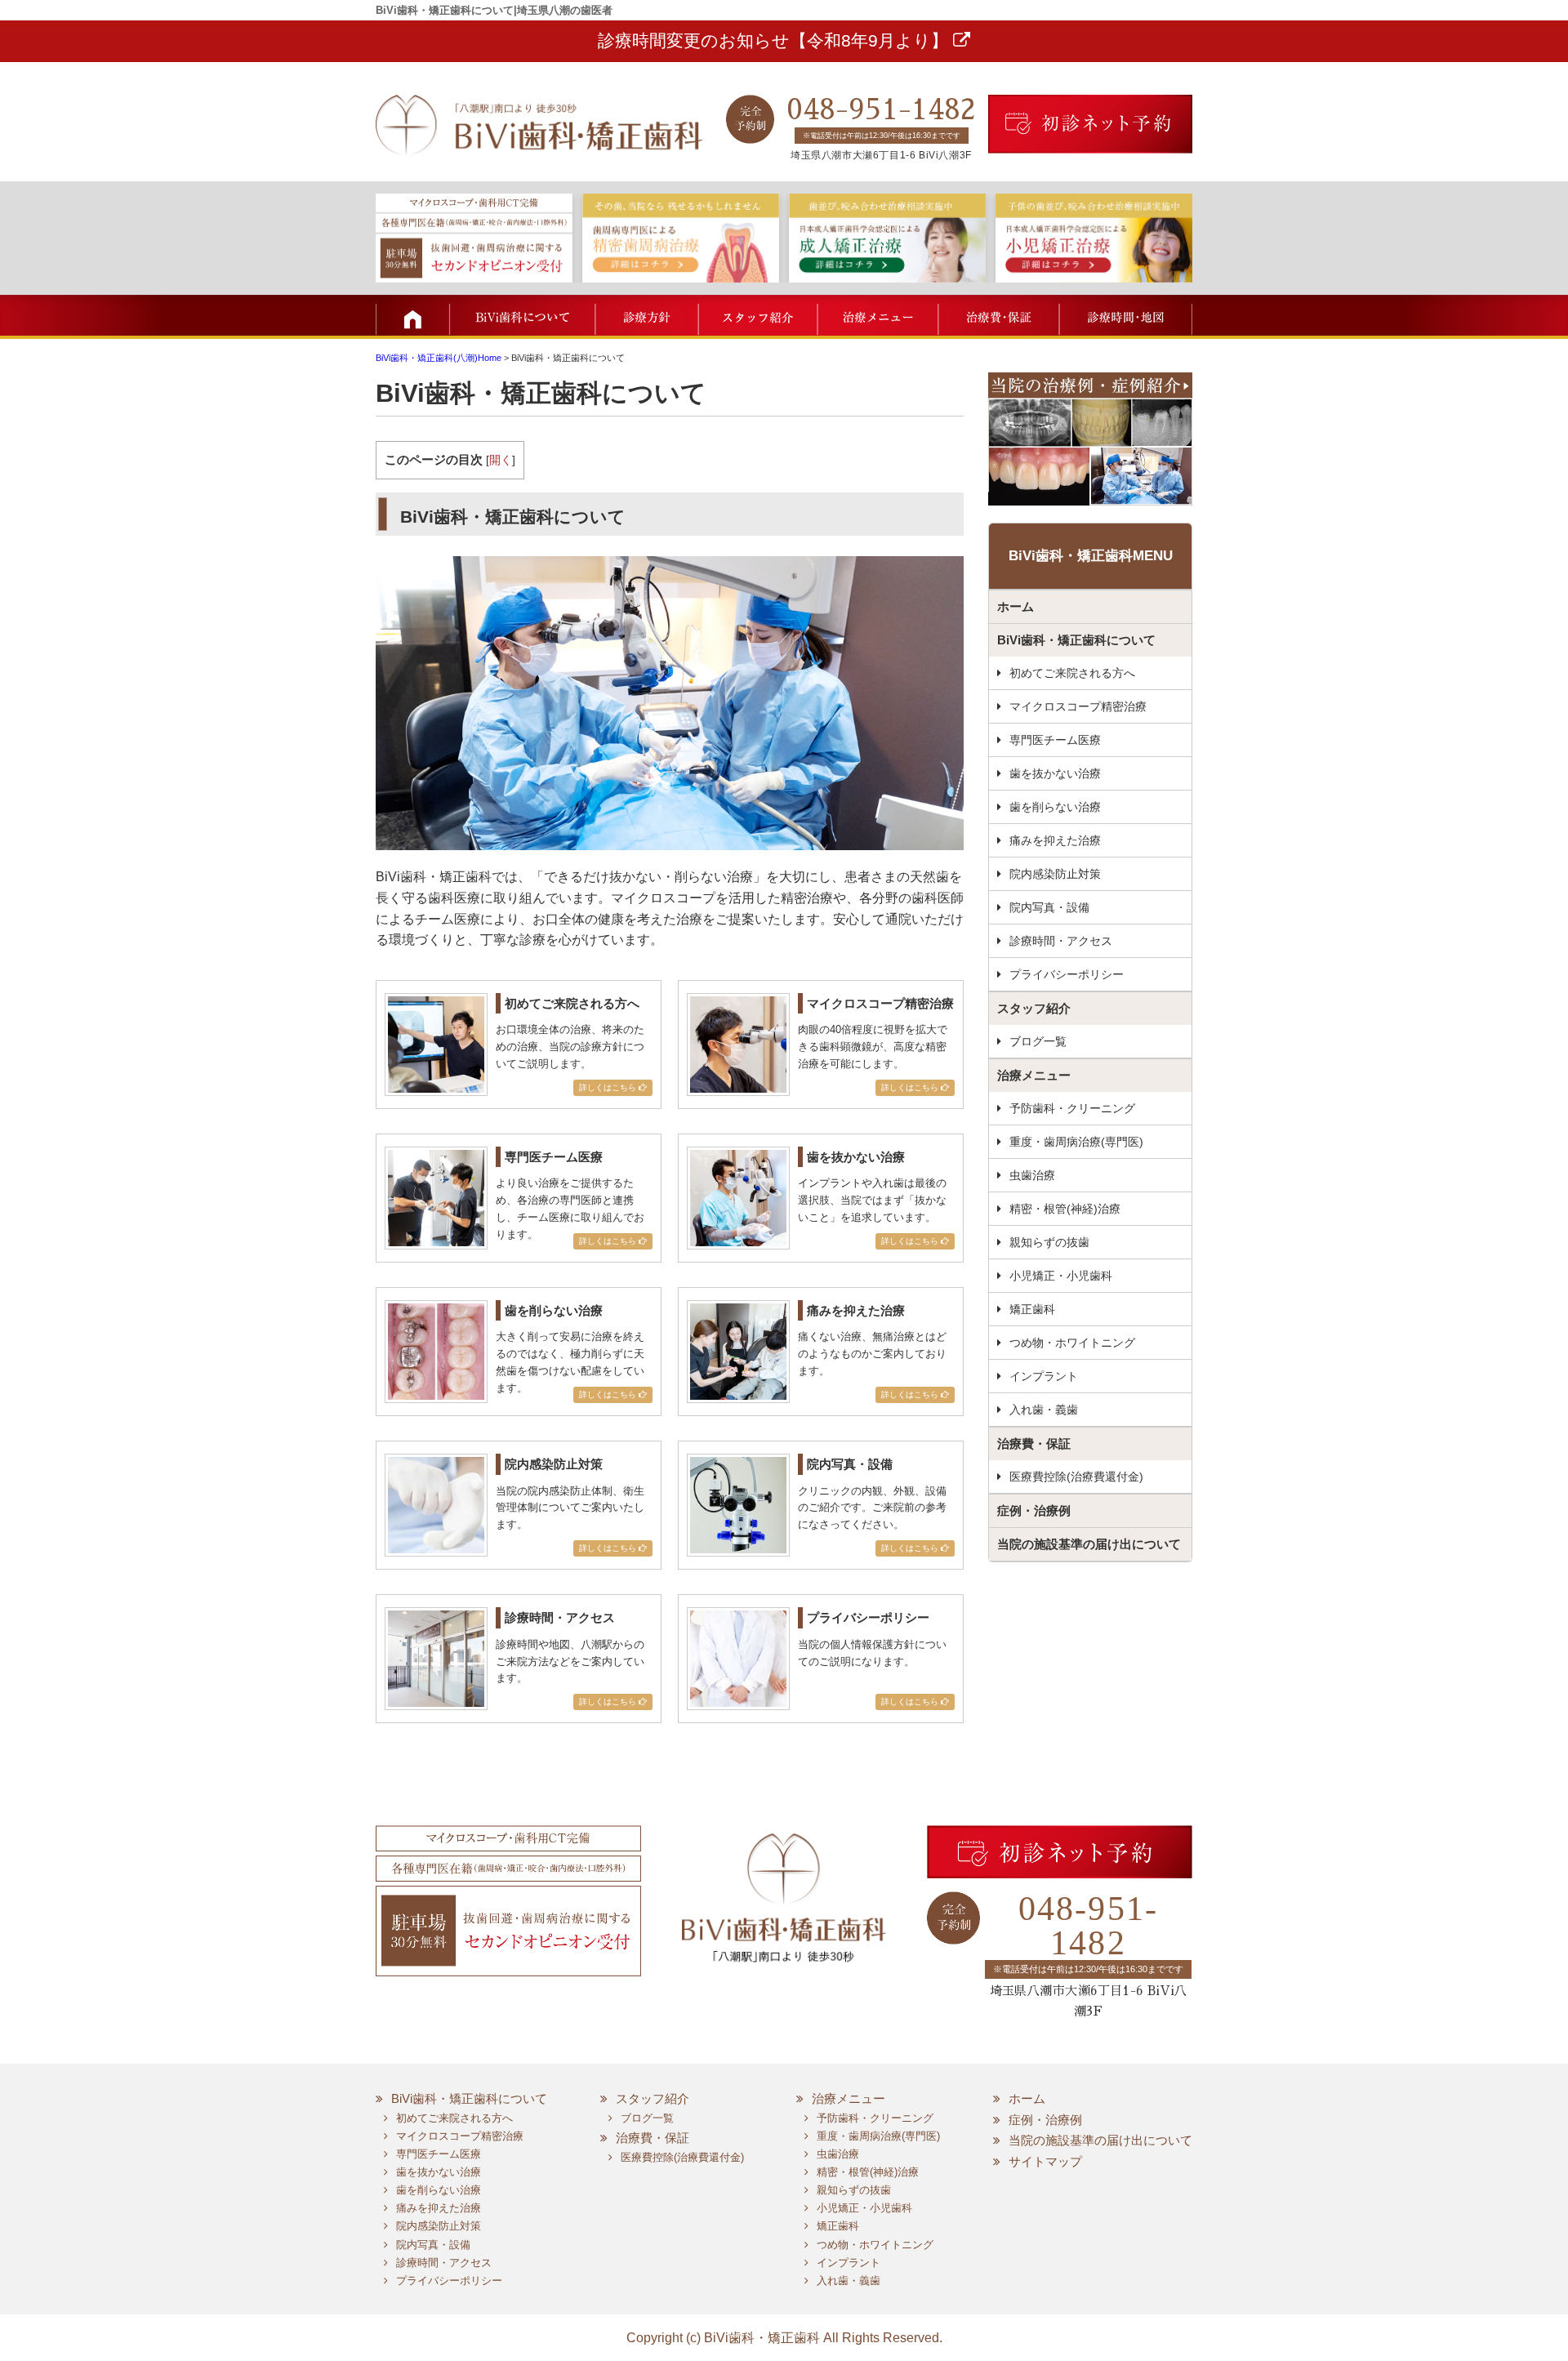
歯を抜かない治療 (1055, 773)
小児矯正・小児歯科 (1061, 1276)
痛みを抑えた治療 (1055, 840)
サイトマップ (1045, 2161)
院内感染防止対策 (1055, 874)
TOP (412, 315)
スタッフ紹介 (757, 315)
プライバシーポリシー (1067, 974)
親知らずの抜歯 (1049, 1242)
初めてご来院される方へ (1072, 673)
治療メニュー (876, 315)
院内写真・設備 (1049, 907)
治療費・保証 (996, 315)
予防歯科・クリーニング (1072, 1108)
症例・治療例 (1034, 1510)
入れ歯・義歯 (1044, 1410)
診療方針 (647, 315)
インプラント (1044, 1376)
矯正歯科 (1032, 1309)
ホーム (1016, 606)
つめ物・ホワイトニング (1072, 1343)
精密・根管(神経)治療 (1065, 1209)
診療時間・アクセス (1061, 941)
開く (501, 460)
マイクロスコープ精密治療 (1078, 706)
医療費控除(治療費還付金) (1076, 1477)
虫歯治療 (1032, 1175)
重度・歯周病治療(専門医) (1076, 1142)
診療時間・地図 (1125, 315)
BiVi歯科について (523, 315)
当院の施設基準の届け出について (1089, 1544)
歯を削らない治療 (1055, 807)
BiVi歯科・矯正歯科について (1076, 640)
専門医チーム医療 (1055, 740)
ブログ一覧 (1038, 1041)
